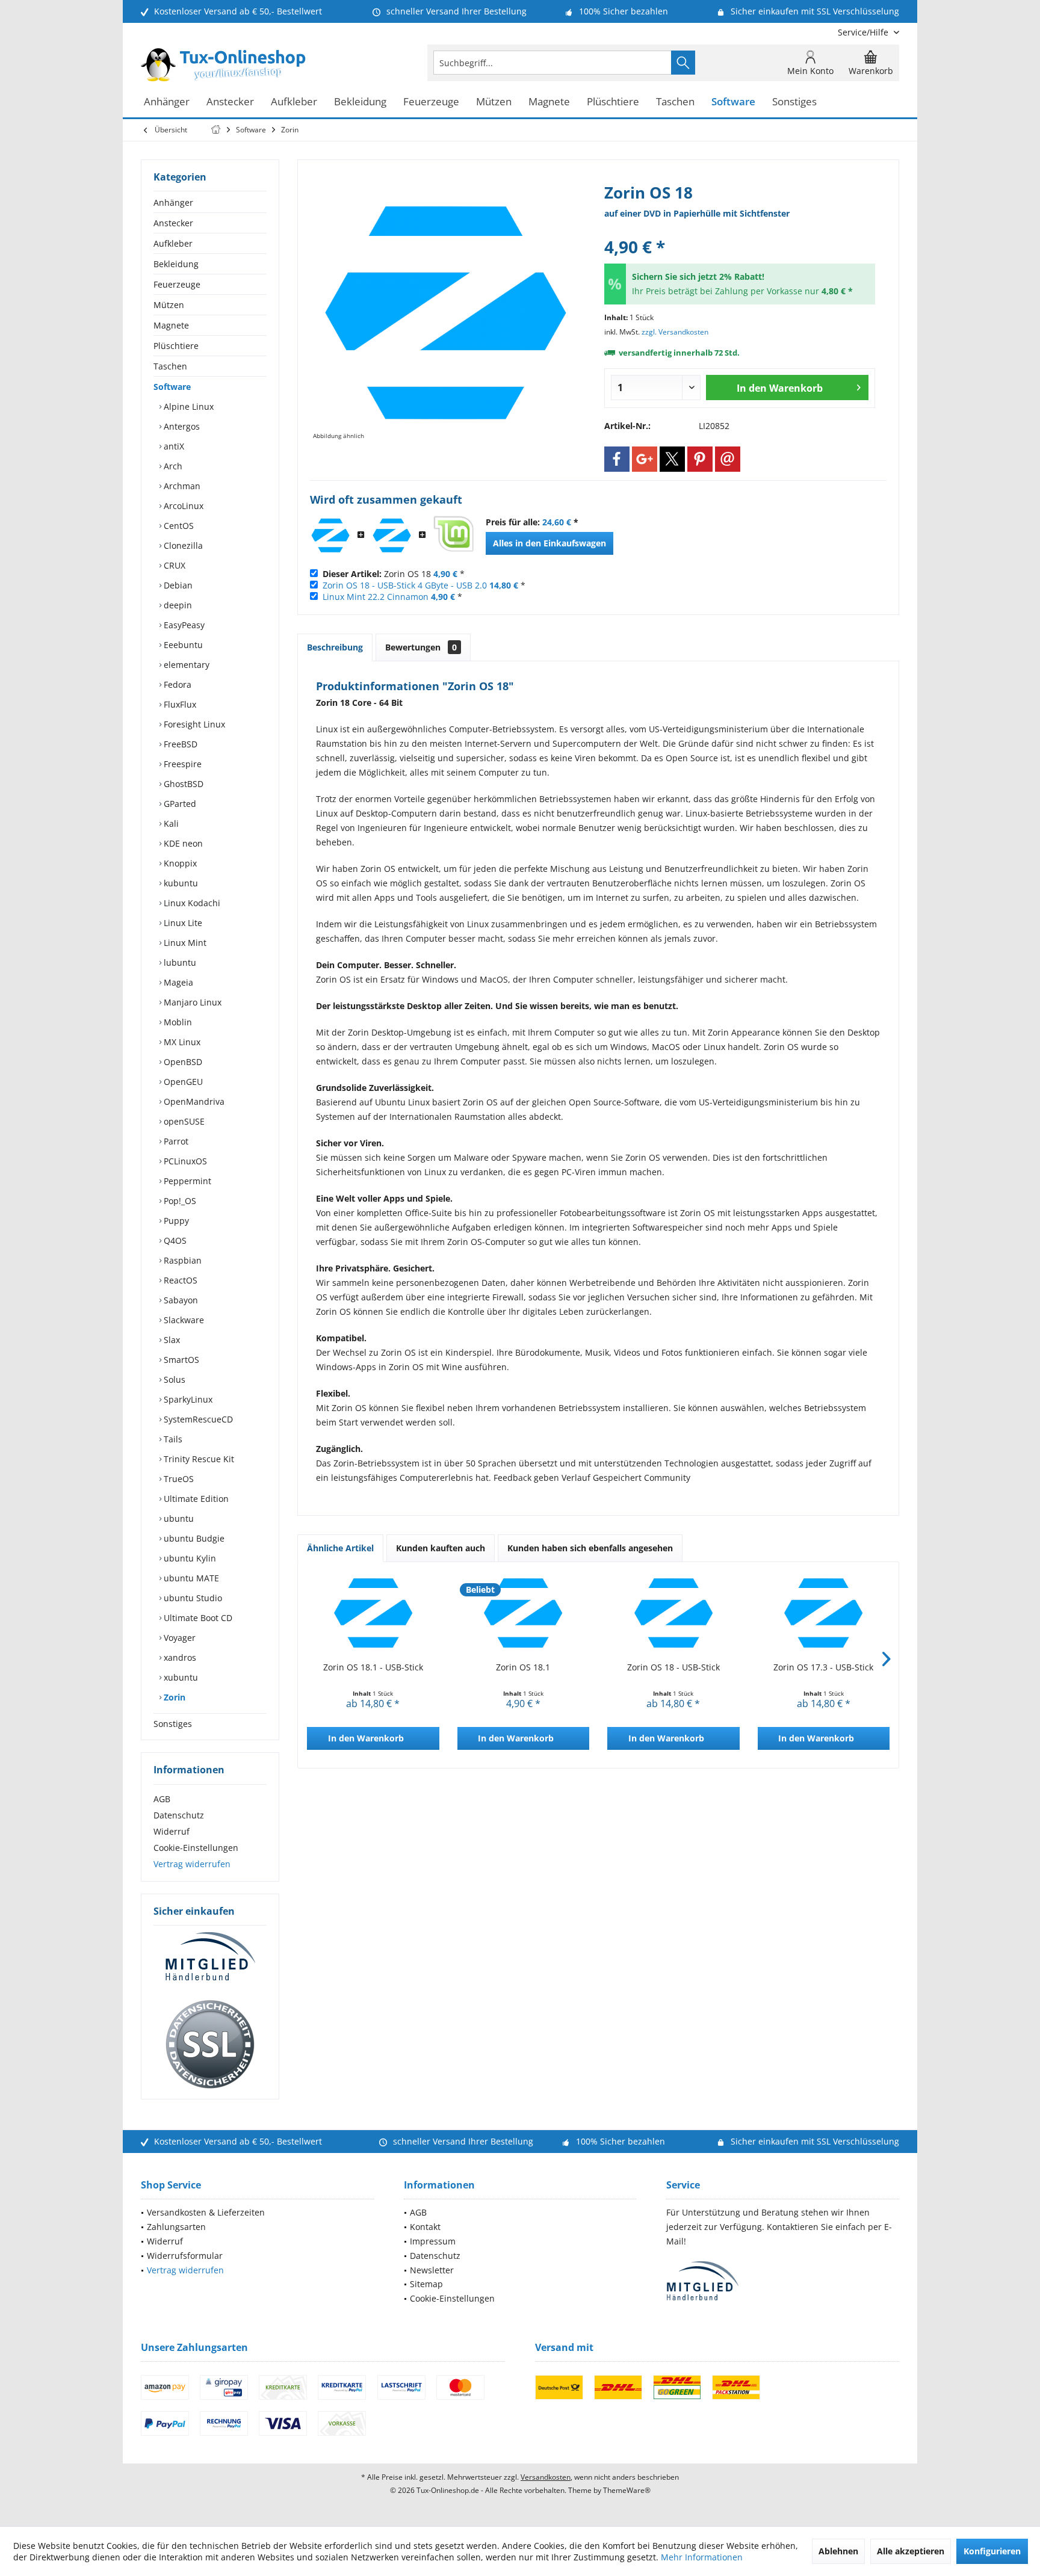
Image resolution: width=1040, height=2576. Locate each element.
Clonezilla (182, 545)
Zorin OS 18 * (394, 574)
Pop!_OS (179, 1201)
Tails (172, 1439)
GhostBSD (182, 784)
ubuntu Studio (192, 1598)
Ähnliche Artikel (340, 1548)
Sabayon (180, 1300)
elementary (185, 665)
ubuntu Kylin (189, 1558)
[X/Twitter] (672, 459)
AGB (162, 1799)
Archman (181, 486)
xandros (179, 1657)
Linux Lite (182, 923)
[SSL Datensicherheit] (210, 2045)
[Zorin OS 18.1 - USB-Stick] (373, 1613)
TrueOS (178, 1479)
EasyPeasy (183, 625)
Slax (171, 1340)
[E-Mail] (728, 459)
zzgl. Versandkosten (675, 332)
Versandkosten (546, 2477)
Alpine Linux (187, 406)
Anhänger (173, 202)
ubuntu (178, 1518)
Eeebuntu (182, 645)
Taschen (170, 366)
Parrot (175, 1141)
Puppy (175, 1221)
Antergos (181, 426)
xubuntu (180, 1677)
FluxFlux (179, 704)
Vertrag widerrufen (192, 1864)
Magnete (171, 325)
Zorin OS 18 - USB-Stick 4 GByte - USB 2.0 (405, 585)
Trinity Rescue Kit (198, 1459)
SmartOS (180, 1360)
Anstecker (173, 223)
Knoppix (179, 863)
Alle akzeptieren (911, 2551)
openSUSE (183, 1121)
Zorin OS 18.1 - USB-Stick (373, 1667)
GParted (179, 804)
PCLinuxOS (184, 1161)
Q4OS (174, 1240)
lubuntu (179, 962)
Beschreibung (335, 647)
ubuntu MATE (190, 1578)
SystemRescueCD (197, 1419)
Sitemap (426, 2284)
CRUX (173, 565)
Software (172, 387)
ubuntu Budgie (193, 1538)
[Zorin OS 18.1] (524, 1613)
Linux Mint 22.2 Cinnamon (376, 597)
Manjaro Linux (191, 1002)
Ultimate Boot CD (197, 1618)
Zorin (173, 1697)
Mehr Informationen (702, 2557)
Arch (172, 466)
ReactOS (179, 1280)
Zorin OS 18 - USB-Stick (673, 1667)
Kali (170, 823)
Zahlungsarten (176, 2227)
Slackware (183, 1320)
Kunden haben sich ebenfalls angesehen (590, 1548)
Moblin (177, 1022)
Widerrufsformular (185, 2256)
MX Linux (181, 1042)
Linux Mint (184, 943)
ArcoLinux (182, 506)
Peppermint (186, 1181)
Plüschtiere (176, 346)
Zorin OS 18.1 (523, 1667)
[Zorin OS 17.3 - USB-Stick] (824, 1613)
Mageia (177, 982)
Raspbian (181, 1260)
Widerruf (172, 1831)
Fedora (176, 684)
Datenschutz (179, 1815)
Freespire (181, 764)
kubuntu (180, 883)
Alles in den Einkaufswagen (549, 543)
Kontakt (425, 2227)
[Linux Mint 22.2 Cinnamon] (453, 536)
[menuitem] (864, 32)
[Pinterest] (700, 459)
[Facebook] (617, 459)
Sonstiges (173, 1724)
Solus (173, 1379)
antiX (173, 446)
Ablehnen (838, 2551)
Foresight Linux (193, 724)
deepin (177, 605)
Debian (177, 585)
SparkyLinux (187, 1399)
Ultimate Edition (195, 1499)
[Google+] (645, 459)
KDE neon (182, 843)
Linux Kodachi (191, 903)
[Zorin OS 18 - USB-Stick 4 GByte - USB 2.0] (392, 536)
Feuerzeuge (177, 284)
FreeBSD (179, 744)
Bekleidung (176, 264)
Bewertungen (421, 647)
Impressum (433, 2241)
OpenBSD (182, 1062)
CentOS (178, 526)
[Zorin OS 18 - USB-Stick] (673, 1613)
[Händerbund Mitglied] (210, 1957)
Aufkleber (173, 243)
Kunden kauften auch (441, 1548)
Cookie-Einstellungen (196, 1848)
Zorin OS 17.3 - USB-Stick (823, 1667)
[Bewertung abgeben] (740, 231)
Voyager (178, 1638)
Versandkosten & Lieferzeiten (206, 2212)
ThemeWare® (627, 2490)
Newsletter (432, 2270)
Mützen (169, 305)
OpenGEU (182, 1082)
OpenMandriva (193, 1101)
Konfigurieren (992, 2551)
